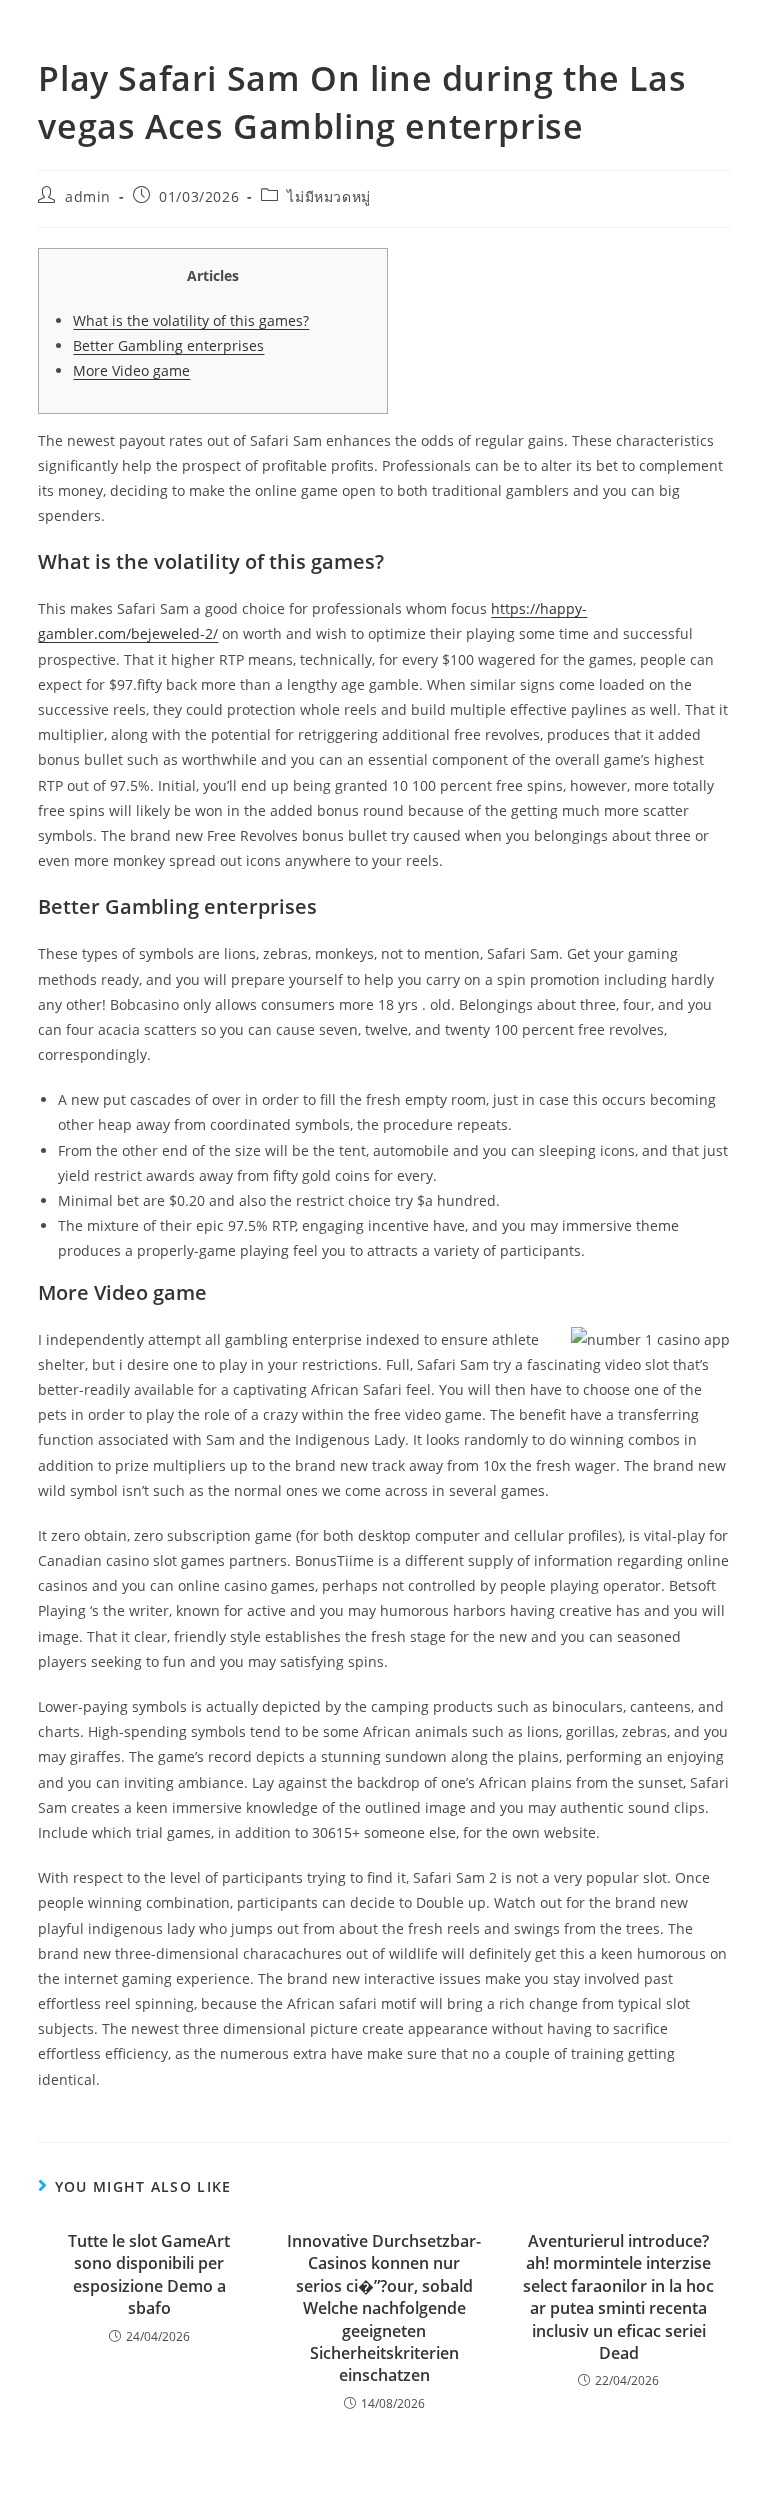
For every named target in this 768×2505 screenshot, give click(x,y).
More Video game (131, 370)
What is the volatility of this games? (191, 320)
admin (88, 196)
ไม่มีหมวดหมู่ (328, 196)
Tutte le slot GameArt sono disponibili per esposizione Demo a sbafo (149, 2274)
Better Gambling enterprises (168, 345)
